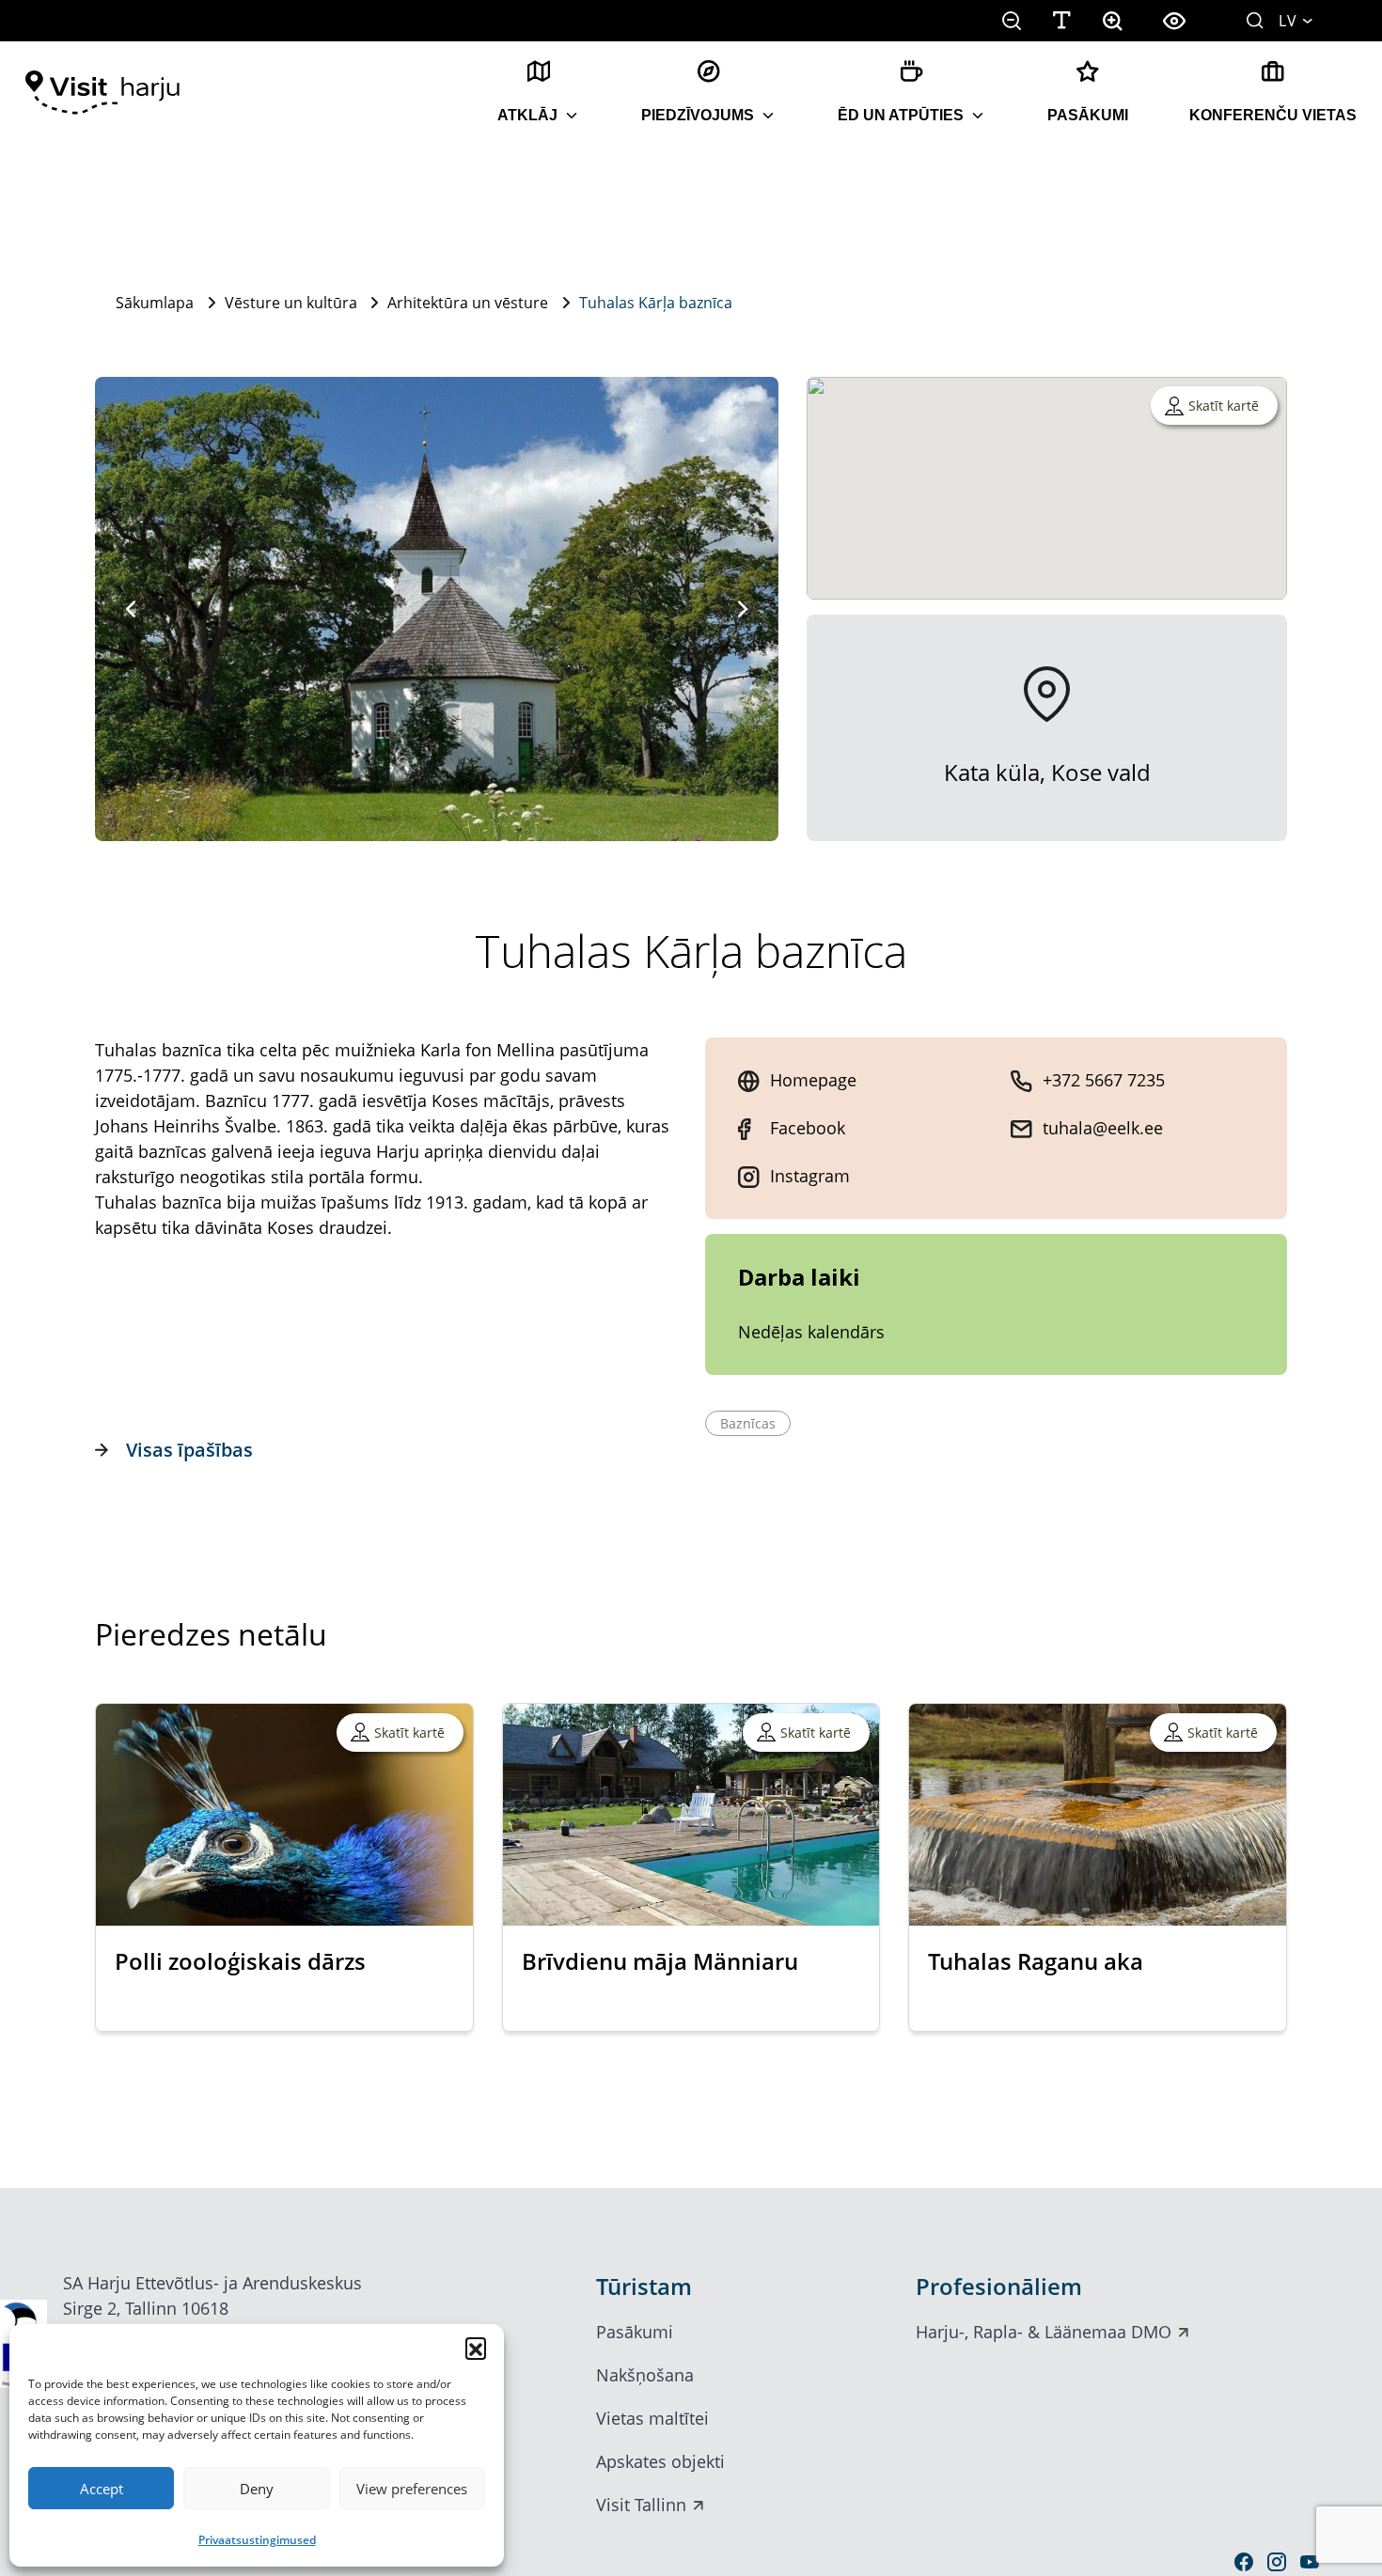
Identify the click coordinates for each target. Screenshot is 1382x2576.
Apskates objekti (660, 2461)
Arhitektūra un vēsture (468, 303)
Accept (102, 2489)
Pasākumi (1088, 115)
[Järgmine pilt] (743, 609)
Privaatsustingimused (257, 2540)
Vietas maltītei (652, 2418)
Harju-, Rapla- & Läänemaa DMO (1044, 2332)
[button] (476, 2348)
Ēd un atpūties (901, 115)
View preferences (412, 2489)
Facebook (808, 1128)
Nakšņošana (645, 2375)
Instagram (810, 1176)
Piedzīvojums (698, 115)
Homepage (813, 1080)
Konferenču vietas (1273, 115)
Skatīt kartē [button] (1224, 406)
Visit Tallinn (641, 2505)
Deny (257, 2489)
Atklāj (527, 115)
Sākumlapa (155, 303)
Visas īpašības (189, 1450)
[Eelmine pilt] (131, 609)
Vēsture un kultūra (291, 303)
